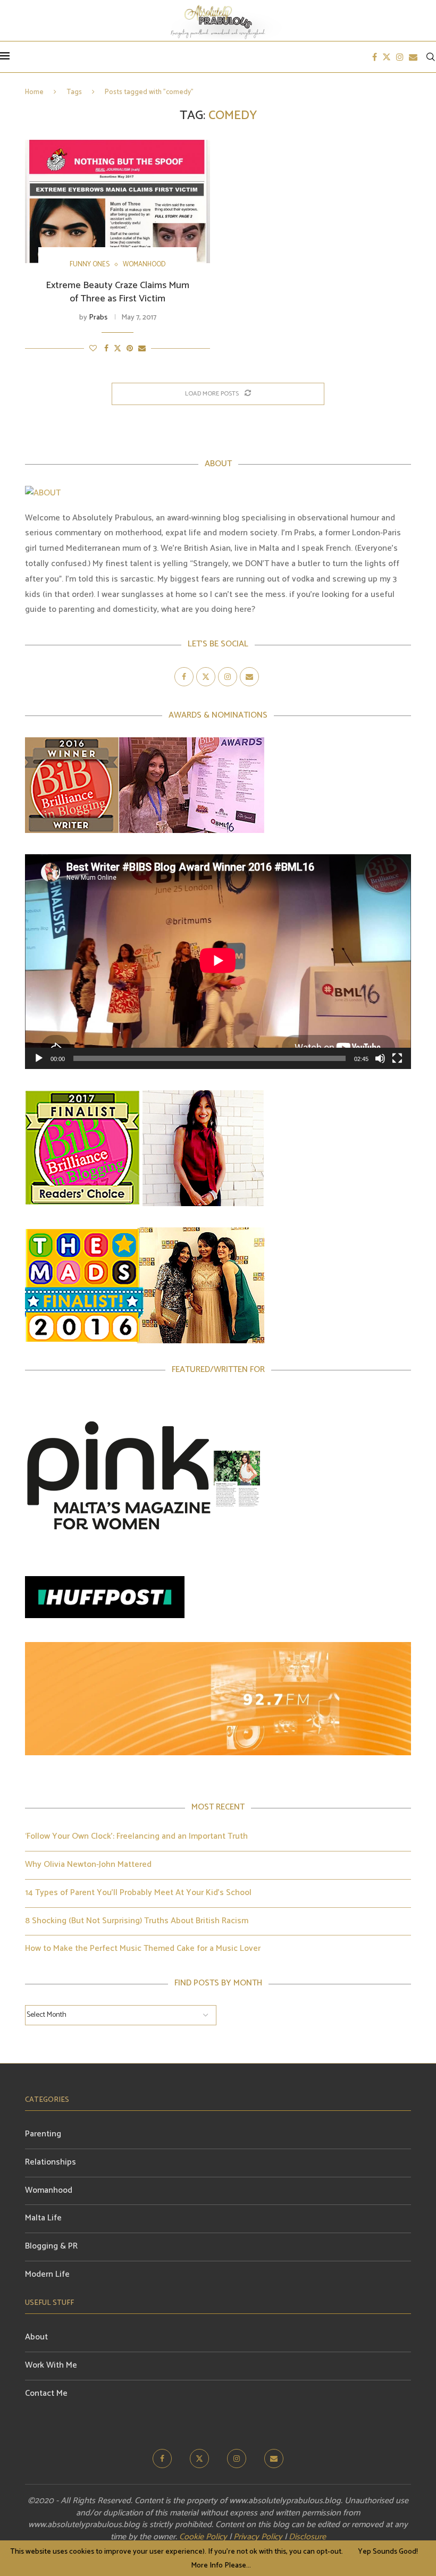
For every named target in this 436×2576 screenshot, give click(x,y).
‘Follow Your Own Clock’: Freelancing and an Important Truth (136, 1836)
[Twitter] (387, 57)
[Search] (431, 57)
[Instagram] (400, 57)
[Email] (413, 57)
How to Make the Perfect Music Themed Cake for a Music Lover (143, 1948)
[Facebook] (375, 57)
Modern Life (47, 2274)
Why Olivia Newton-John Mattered (88, 1864)
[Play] (39, 1058)
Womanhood (49, 2190)
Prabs (98, 318)
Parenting (43, 2134)
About (36, 2337)
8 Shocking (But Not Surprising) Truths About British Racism (137, 1921)
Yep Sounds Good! (388, 2552)
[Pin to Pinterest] (130, 349)
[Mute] (380, 1058)
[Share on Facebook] (106, 349)
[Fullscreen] (397, 1058)
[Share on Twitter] (118, 349)
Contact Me (46, 2393)
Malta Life (43, 2218)
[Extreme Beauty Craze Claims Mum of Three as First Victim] (118, 201)
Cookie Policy (203, 2537)
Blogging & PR (51, 2246)
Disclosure (307, 2537)
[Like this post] (93, 349)
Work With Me (51, 2365)
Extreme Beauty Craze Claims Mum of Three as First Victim (118, 292)
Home (34, 92)
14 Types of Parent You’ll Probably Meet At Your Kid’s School (138, 1893)
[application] (218, 962)
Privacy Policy (258, 2537)
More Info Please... (221, 2566)
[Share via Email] (142, 349)
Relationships (51, 2162)
